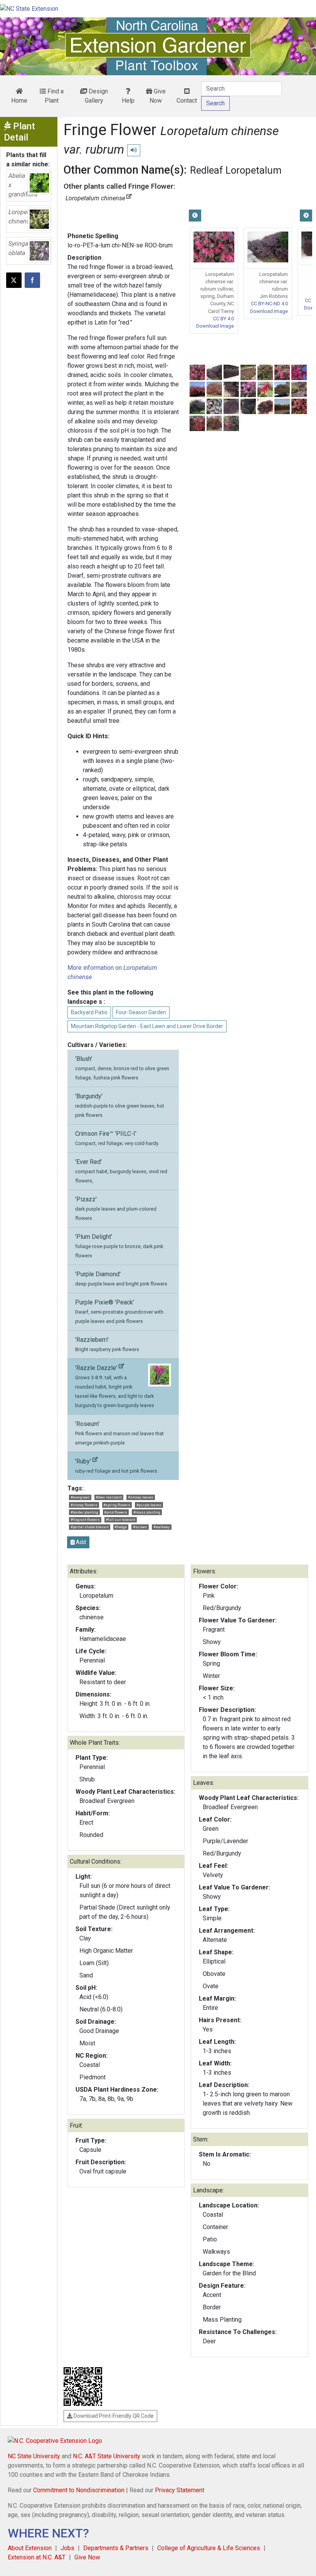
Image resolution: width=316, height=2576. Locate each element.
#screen (140, 1527)
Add (80, 1542)
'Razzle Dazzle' (115, 1386)
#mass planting (147, 1512)
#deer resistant (109, 1497)
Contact (187, 101)
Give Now (158, 96)
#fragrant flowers (85, 1520)
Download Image (215, 326)
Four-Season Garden (141, 1012)
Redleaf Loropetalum (236, 170)
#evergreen (80, 1497)
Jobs (67, 2548)
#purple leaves (149, 1505)
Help (128, 101)
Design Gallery (96, 96)
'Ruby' (116, 1466)
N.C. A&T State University (107, 2456)
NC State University (34, 2456)
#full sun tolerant (120, 1520)
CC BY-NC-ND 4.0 (269, 304)
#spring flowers (117, 1505)
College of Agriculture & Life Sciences (209, 2548)
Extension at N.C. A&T (37, 2557)
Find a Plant (54, 96)
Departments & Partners (116, 2548)
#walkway (162, 1527)
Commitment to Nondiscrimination (79, 2490)
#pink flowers (116, 1512)
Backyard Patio (89, 1012)
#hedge (121, 1527)
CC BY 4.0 (224, 319)
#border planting (84, 1512)
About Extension (30, 2548)
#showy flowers (84, 1505)
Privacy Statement (180, 2490)
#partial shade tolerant (90, 1527)
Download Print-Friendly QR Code (113, 2416)
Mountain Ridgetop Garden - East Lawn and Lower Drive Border (147, 1026)
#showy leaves (141, 1497)
